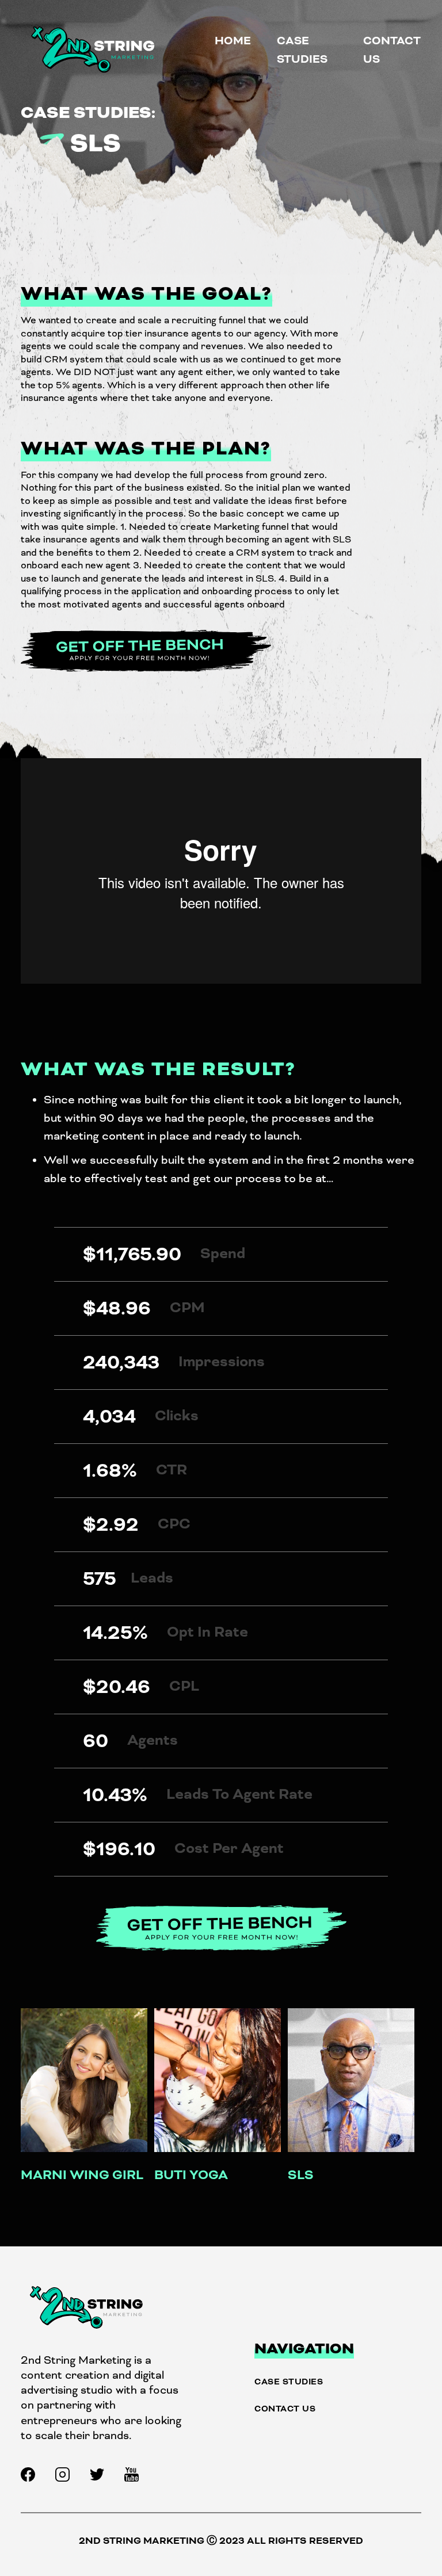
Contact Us (285, 2409)
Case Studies (289, 2382)
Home (233, 41)
